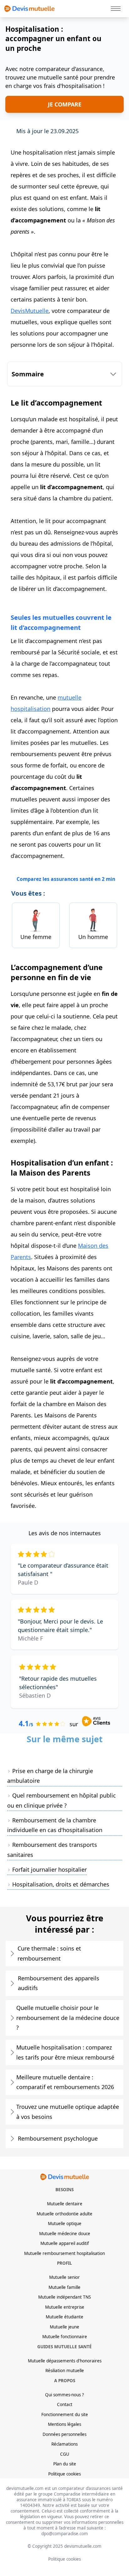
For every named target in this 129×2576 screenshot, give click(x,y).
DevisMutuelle (30, 311)
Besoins (64, 2190)
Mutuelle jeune (64, 2327)
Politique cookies (64, 2474)
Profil (64, 2263)
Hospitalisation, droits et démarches (61, 1884)
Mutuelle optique (65, 2224)
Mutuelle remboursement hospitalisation (64, 2253)
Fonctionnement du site (65, 2415)
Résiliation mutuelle (65, 2371)
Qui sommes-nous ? (64, 2395)
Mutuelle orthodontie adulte (64, 2214)
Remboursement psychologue (58, 2138)
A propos (65, 2381)
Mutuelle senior (64, 2277)
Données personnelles (64, 2434)
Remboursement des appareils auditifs (59, 1983)
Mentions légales (64, 2424)
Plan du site (65, 2464)
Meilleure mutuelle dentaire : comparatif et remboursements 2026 (65, 2082)
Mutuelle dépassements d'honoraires (65, 2361)
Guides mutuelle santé (64, 2347)
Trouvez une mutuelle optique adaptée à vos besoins (68, 2112)
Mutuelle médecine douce (65, 2234)
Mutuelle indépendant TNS (64, 2297)
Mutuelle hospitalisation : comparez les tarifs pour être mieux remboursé (65, 2052)
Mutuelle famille (64, 2287)
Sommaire (28, 374)
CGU (65, 2454)
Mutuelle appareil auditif (65, 2243)
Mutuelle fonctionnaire (65, 2337)
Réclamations (64, 2444)
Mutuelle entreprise (65, 2307)
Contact (65, 2404)
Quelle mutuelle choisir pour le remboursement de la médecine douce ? (68, 2018)
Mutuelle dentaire (65, 2204)
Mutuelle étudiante (64, 2317)
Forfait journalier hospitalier (49, 1869)
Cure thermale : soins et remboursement (49, 1953)
